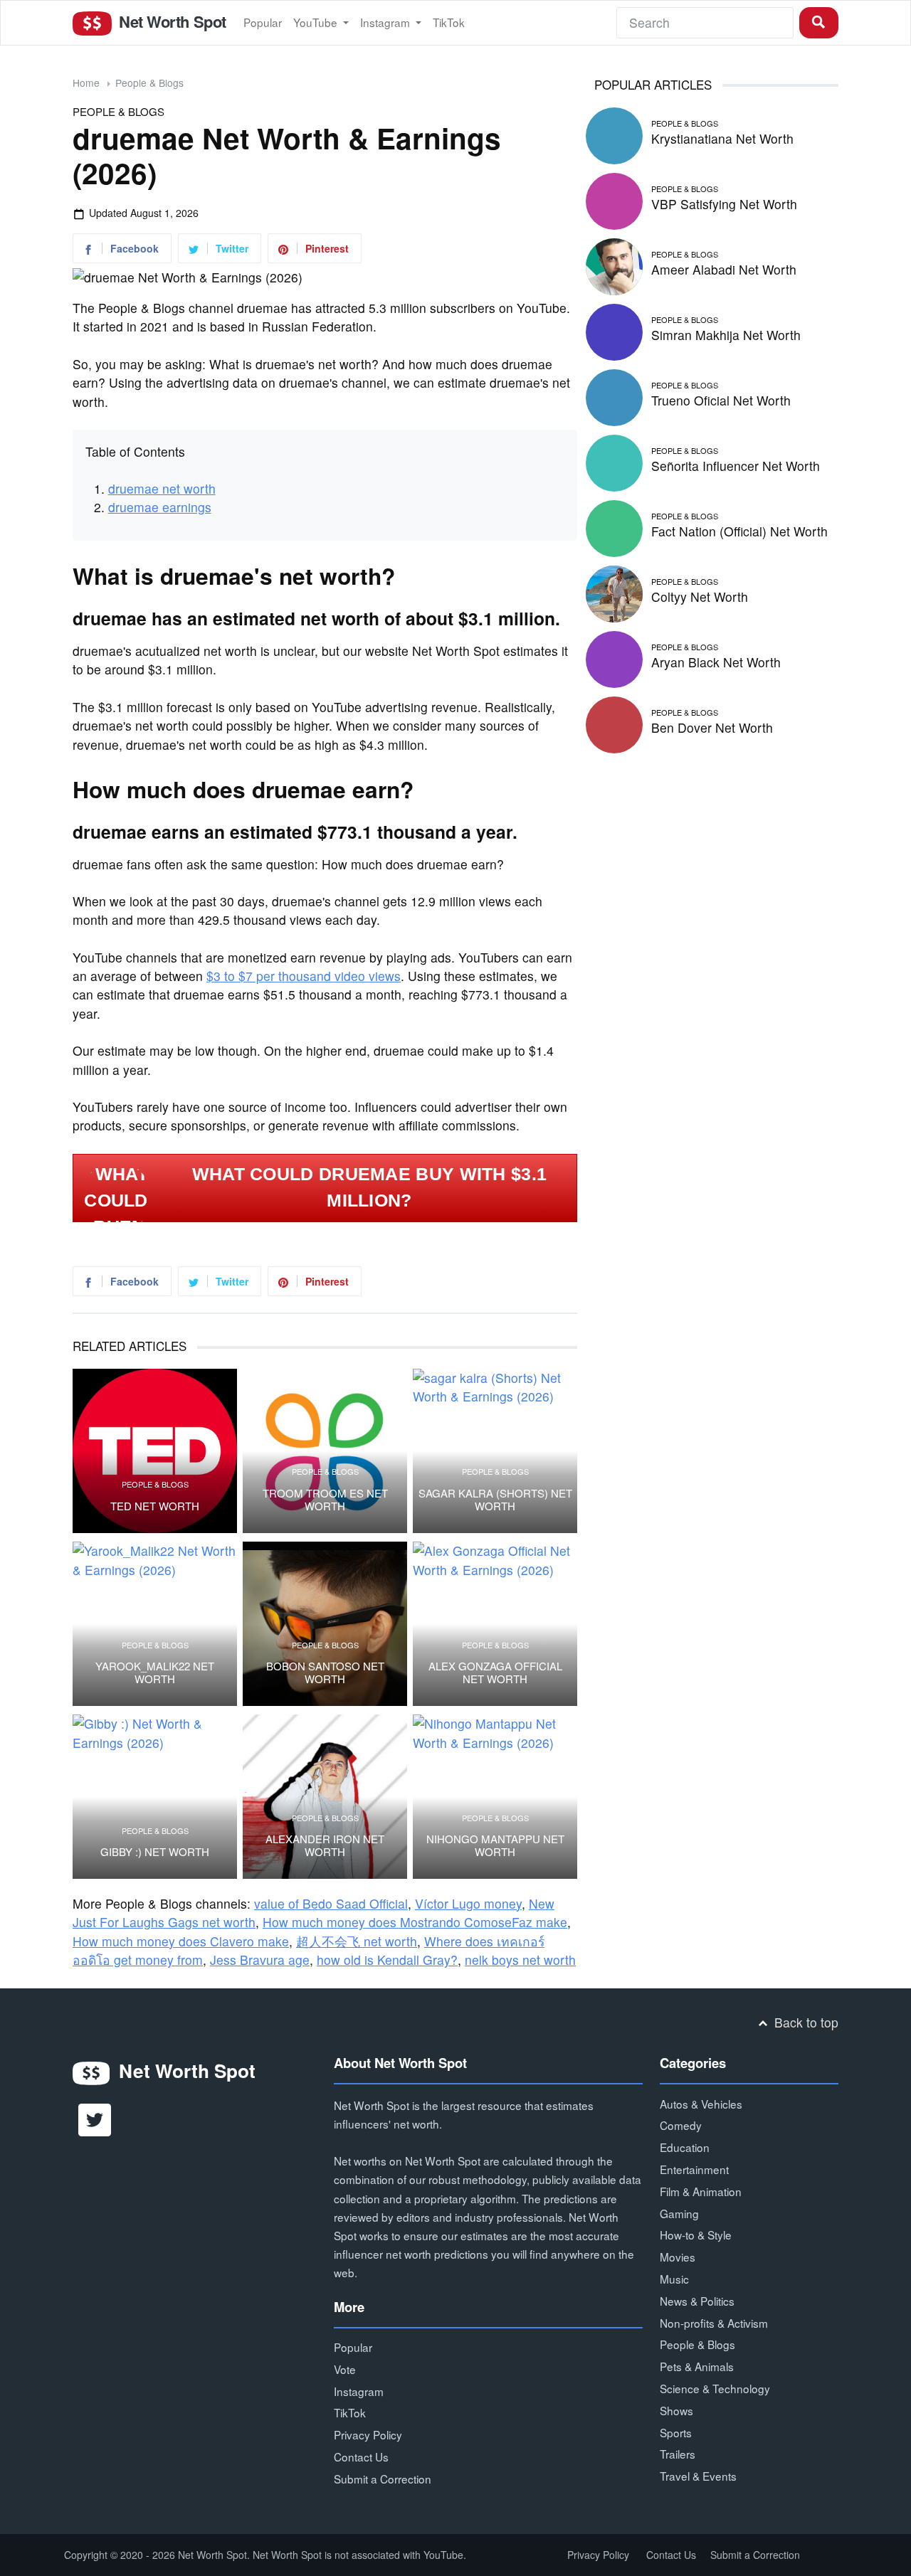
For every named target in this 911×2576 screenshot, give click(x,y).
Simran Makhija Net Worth (726, 335)
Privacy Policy (368, 2434)
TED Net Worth (155, 1506)
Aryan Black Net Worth (716, 662)
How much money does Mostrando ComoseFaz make (415, 1922)
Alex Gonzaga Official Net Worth (495, 1673)
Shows (676, 2410)
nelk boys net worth (520, 1960)
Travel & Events (698, 2476)
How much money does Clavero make (181, 1941)
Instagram (386, 22)
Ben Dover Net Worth (712, 727)
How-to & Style (696, 2235)
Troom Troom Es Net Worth (325, 1500)
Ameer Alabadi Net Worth (724, 269)
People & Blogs (149, 83)
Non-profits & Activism (714, 2323)
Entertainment (694, 2169)
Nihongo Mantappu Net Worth (495, 1845)
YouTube (317, 22)
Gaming (679, 2213)
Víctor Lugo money (468, 1903)
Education (685, 2147)
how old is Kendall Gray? (387, 1960)
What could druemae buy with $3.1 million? (370, 1187)
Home (86, 83)
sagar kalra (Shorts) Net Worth (495, 1500)
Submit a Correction (383, 2479)
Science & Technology (715, 2388)
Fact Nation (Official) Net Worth (739, 531)
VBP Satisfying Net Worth (724, 204)
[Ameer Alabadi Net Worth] (614, 264)
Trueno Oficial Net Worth (721, 400)
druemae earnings (160, 507)
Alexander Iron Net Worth (325, 1845)
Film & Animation (701, 2191)
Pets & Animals (697, 2366)
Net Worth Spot (170, 21)
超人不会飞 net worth (357, 1941)
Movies (678, 2257)
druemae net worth (162, 488)
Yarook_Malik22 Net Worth (155, 1673)
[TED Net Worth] (155, 1451)
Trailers (678, 2454)
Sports (676, 2432)
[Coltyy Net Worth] (614, 592)
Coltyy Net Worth (700, 597)
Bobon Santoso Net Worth (325, 1673)
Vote (345, 2369)
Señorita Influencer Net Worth (736, 466)
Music (674, 2279)
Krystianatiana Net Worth (722, 138)
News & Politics (697, 2301)
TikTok (449, 22)
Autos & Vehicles (701, 2104)
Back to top (805, 2022)
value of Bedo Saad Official (331, 1903)
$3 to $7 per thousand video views (304, 976)
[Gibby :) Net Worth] (155, 1797)
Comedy (681, 2125)
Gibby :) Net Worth (155, 1852)
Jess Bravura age (260, 1960)
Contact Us (361, 2456)
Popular (263, 22)
